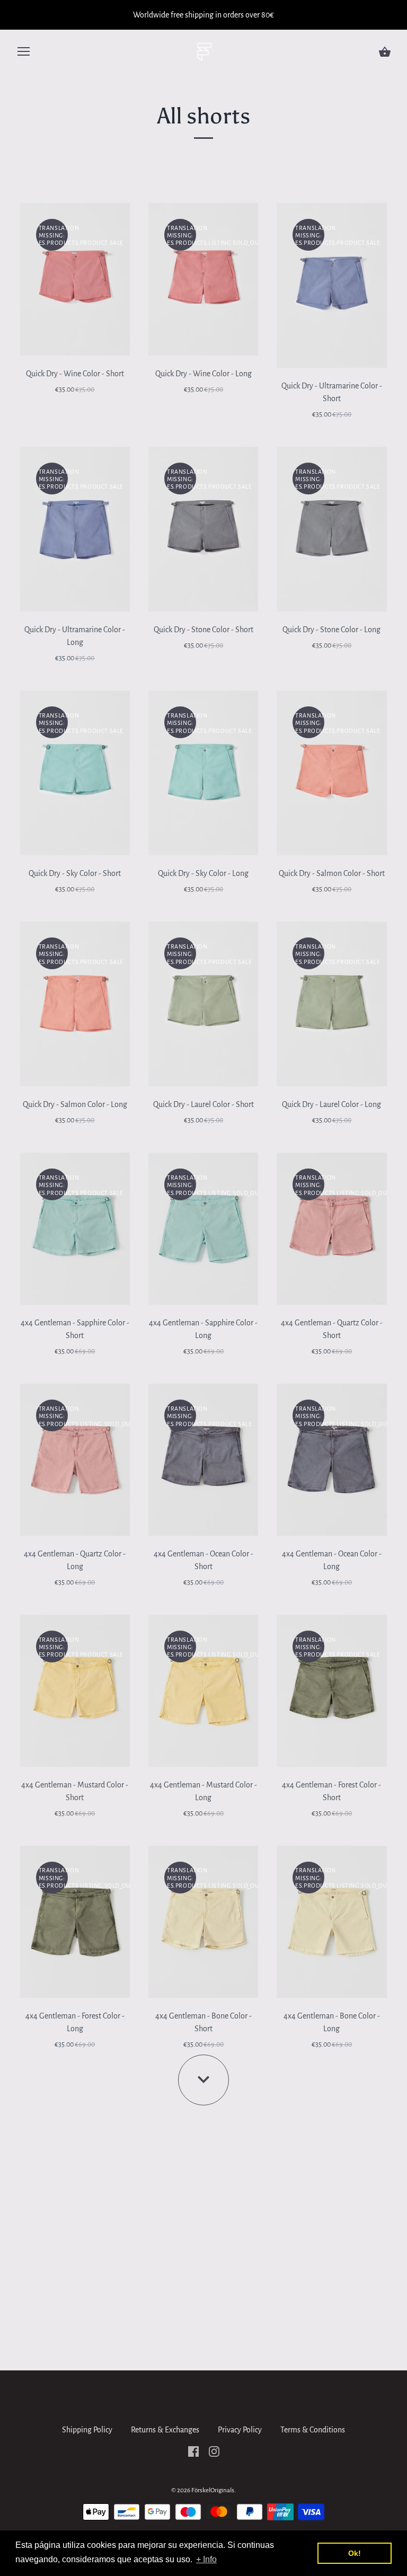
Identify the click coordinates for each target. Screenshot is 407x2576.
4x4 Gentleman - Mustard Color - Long (203, 1791)
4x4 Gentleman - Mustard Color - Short (75, 1791)
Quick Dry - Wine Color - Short (75, 374)
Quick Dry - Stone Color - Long (331, 630)
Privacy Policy (240, 2430)
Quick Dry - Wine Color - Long (203, 374)
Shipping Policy (87, 2430)
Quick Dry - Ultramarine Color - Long (75, 636)
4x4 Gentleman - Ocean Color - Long (332, 1560)
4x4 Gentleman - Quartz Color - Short (332, 1329)
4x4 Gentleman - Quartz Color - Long (75, 1560)
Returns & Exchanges (165, 2430)
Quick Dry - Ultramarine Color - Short (332, 392)
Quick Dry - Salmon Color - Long (75, 1104)
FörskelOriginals (213, 2490)
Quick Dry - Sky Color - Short (75, 873)
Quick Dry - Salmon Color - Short (332, 873)
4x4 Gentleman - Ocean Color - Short (203, 1560)
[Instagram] (214, 2451)
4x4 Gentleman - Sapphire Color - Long (203, 1329)
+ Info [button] (206, 2559)
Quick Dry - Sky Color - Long (203, 873)
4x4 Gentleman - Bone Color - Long (332, 2022)
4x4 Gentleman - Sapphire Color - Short (75, 1329)
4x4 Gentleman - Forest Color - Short (331, 1791)
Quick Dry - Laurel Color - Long (331, 1104)
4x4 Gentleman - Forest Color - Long (75, 2022)
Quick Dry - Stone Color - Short (203, 630)
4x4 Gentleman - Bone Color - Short (203, 2022)
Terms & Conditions (313, 2430)
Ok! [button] (355, 2553)
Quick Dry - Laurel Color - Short (203, 1104)
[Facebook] (193, 2451)
